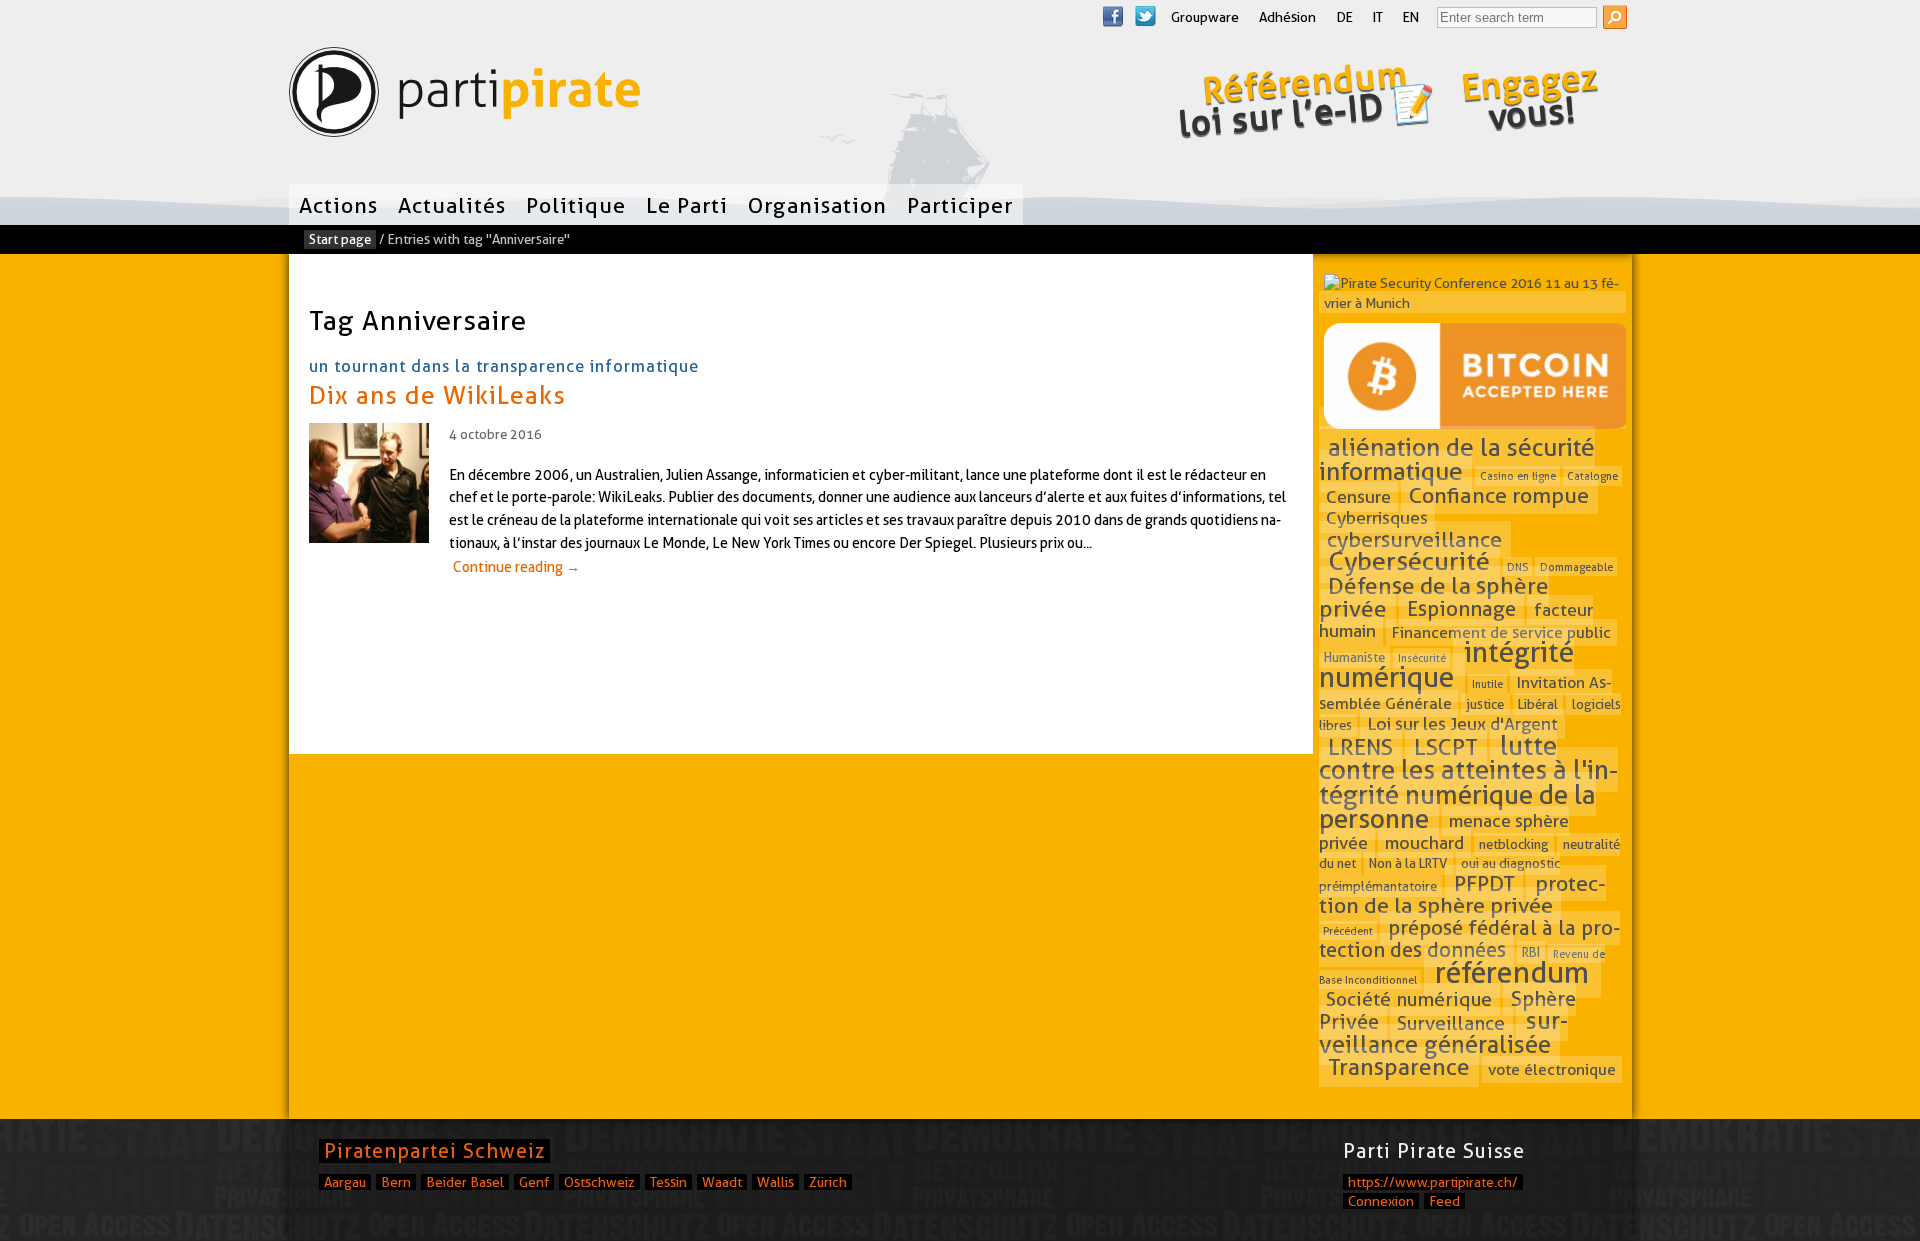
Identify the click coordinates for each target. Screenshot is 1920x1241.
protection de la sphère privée (1462, 894)
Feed (1444, 1201)
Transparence (1399, 1067)
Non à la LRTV (1408, 864)
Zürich (828, 1182)
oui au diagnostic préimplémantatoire (1440, 875)
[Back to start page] (464, 96)
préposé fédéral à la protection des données (1470, 939)
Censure (1358, 496)
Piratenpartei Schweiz (434, 1151)
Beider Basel (465, 1182)
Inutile (1487, 683)
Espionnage (1461, 609)
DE (1344, 17)
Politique (576, 205)
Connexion (1381, 1201)
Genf (534, 1182)
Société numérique (1409, 999)
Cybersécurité (1409, 562)
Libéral (1538, 704)
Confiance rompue (1499, 495)
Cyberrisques (1377, 518)
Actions (338, 205)
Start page (340, 239)
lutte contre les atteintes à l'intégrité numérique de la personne (1468, 782)
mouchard (1424, 842)
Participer (960, 205)
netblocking (1514, 844)
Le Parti (687, 205)
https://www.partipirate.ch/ (1433, 1182)
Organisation (817, 205)
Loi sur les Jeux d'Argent (1462, 723)
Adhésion (1287, 17)
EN (1411, 17)
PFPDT (1484, 883)
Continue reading (516, 567)
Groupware (1205, 17)
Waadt (722, 1182)
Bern (396, 1182)
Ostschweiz (599, 1182)
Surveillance (1451, 1022)
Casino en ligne (1518, 476)
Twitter (1145, 16)
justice (1485, 704)
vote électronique (1552, 1069)
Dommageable (1576, 567)
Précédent (1348, 931)
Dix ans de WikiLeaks (437, 395)
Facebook (1113, 16)
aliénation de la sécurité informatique (1457, 459)
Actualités (452, 205)
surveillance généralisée (1443, 1032)
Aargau (345, 1182)
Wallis (775, 1182)
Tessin (668, 1182)
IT (1378, 17)
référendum (1512, 973)
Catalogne (1592, 476)
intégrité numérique (1447, 664)
